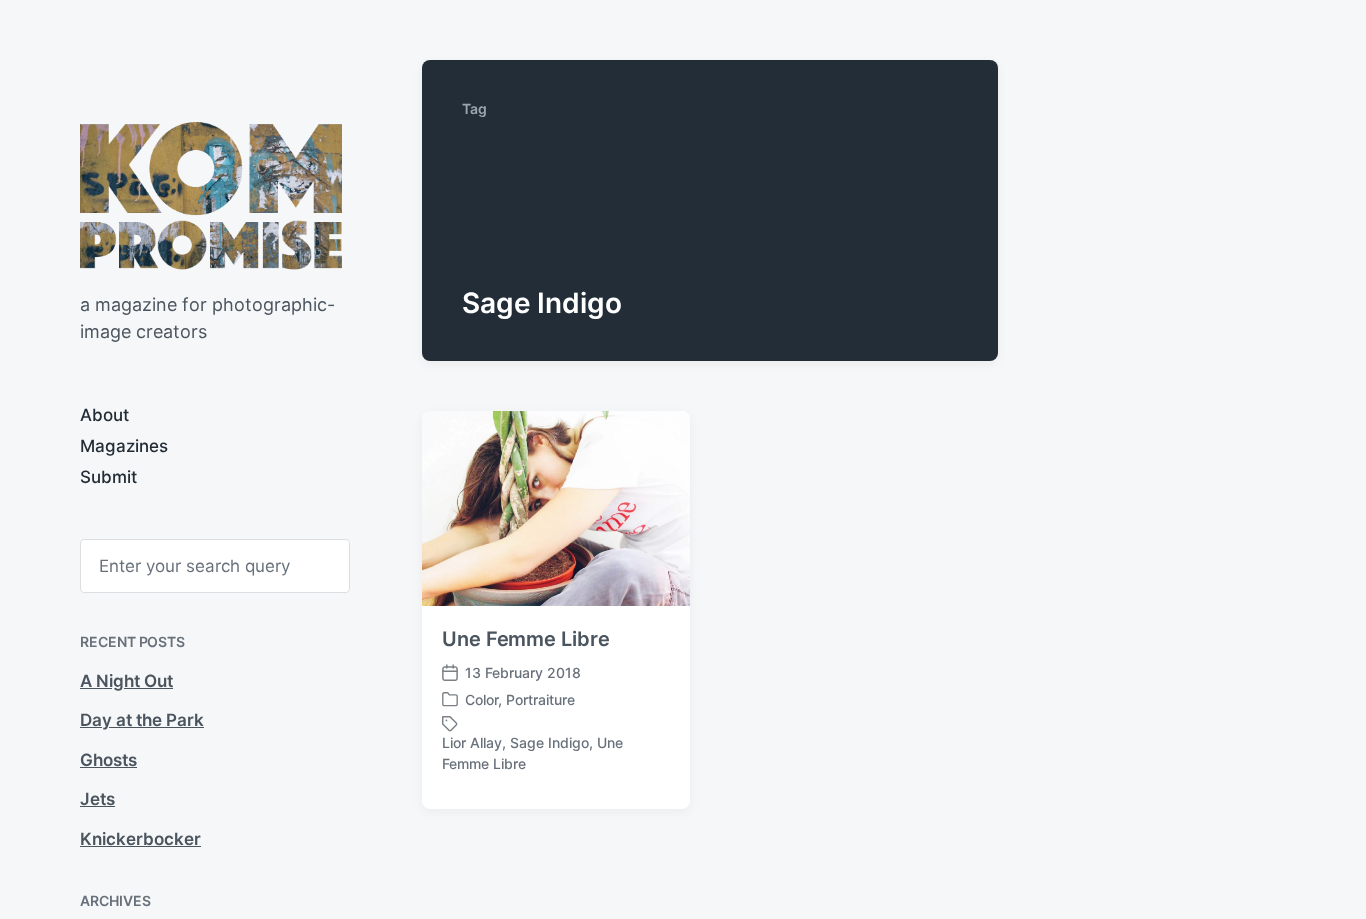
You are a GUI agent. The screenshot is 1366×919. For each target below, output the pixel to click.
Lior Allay (472, 742)
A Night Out (126, 681)
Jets (97, 799)
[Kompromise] (211, 195)
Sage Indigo (549, 742)
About (104, 415)
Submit (108, 477)
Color (481, 699)
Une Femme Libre (526, 639)
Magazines (124, 446)
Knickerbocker (140, 839)
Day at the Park (142, 720)
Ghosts (108, 760)
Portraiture (540, 699)
